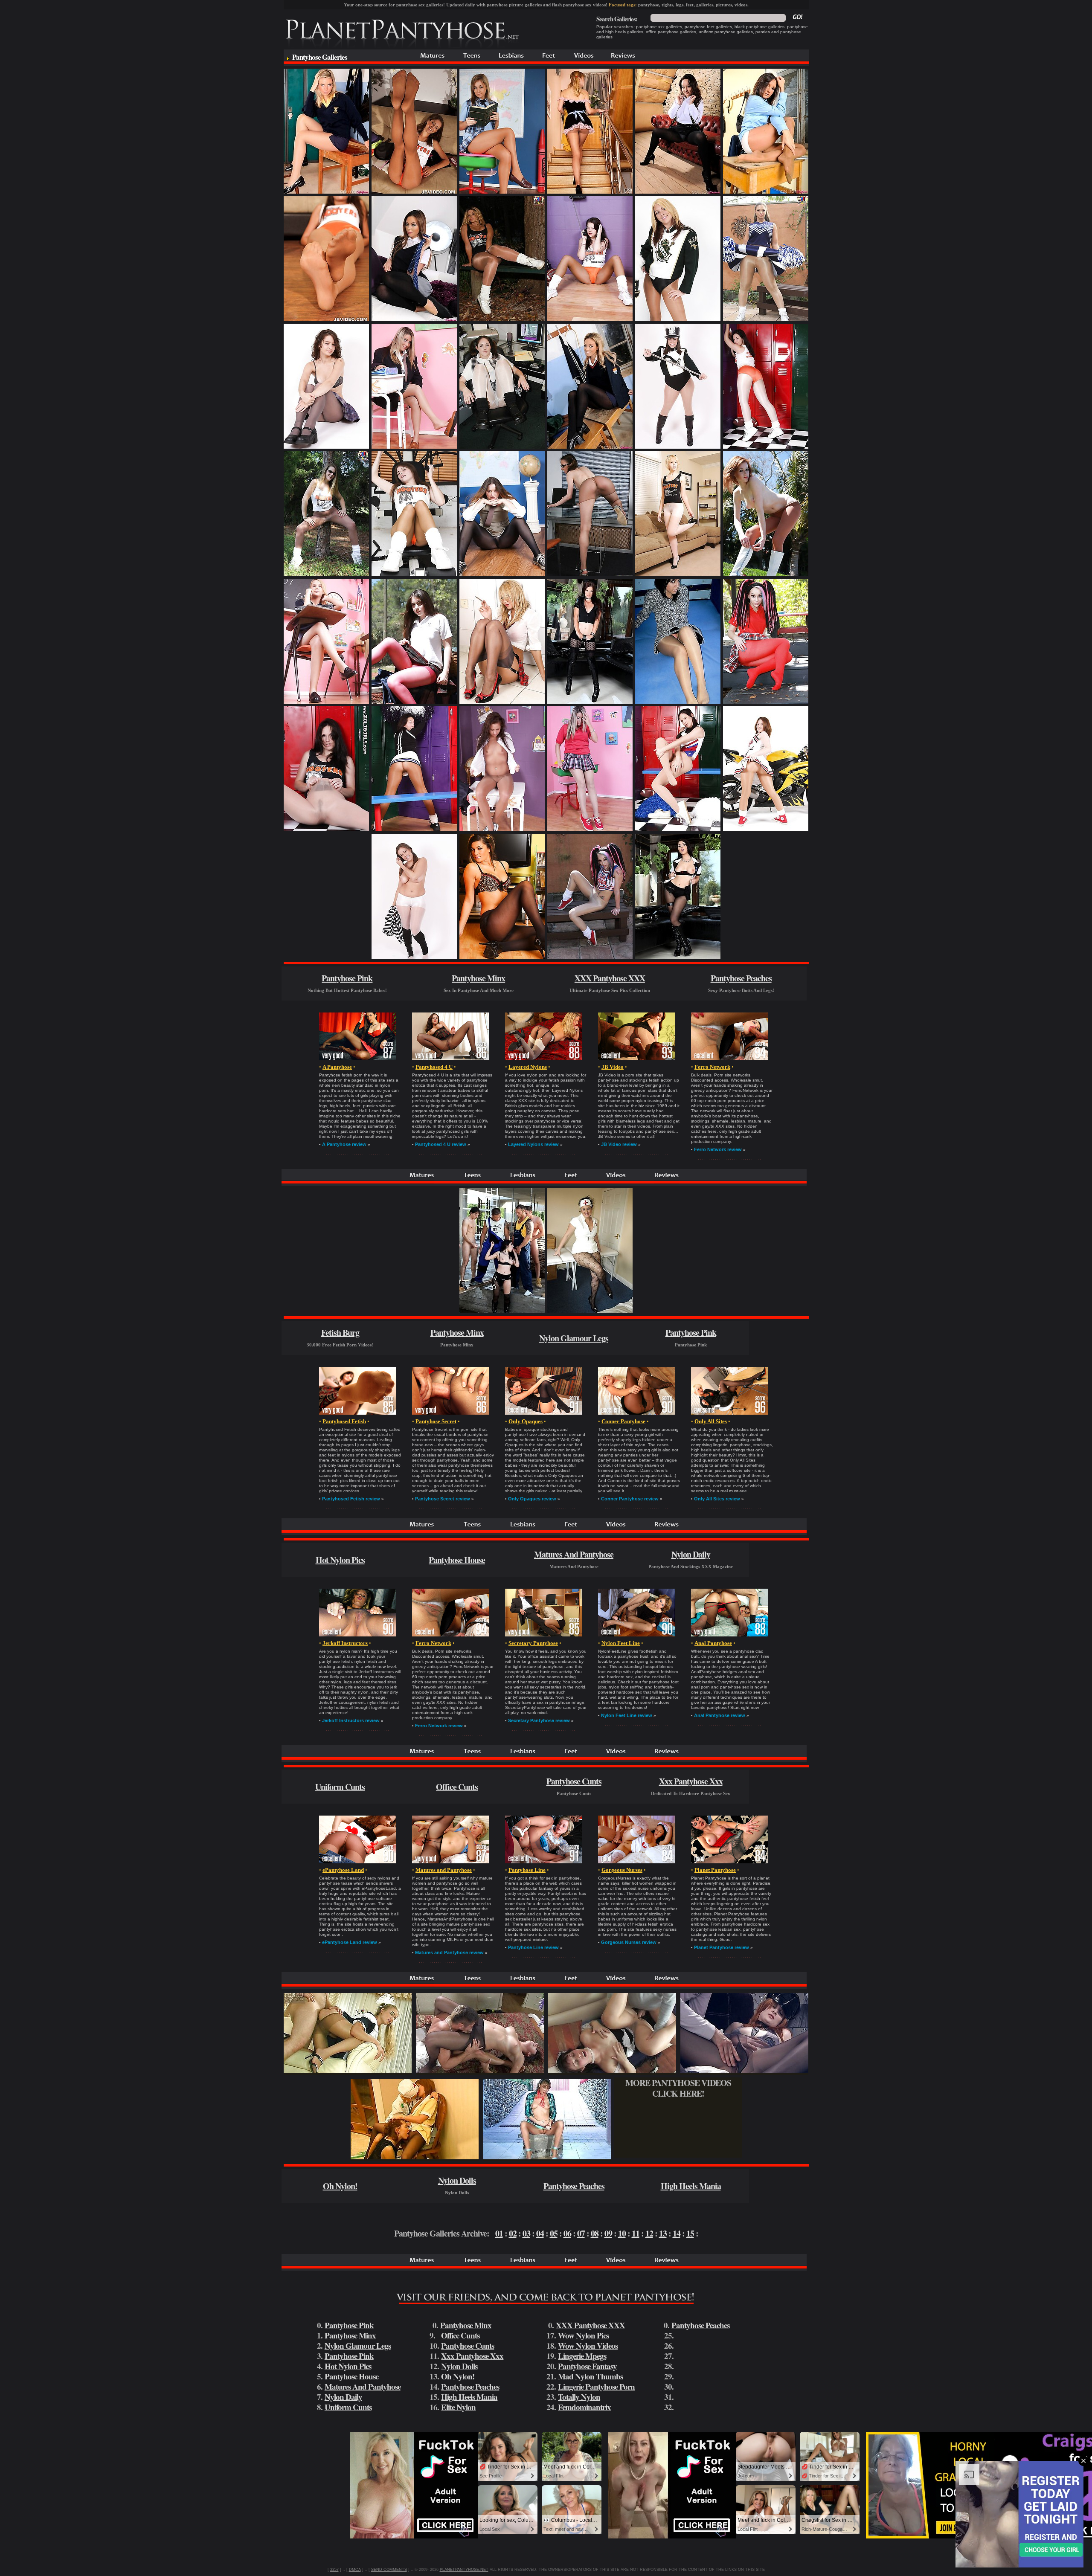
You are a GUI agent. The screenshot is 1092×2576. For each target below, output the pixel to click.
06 (567, 2233)
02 (513, 2233)
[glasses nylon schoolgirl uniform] (590, 574)
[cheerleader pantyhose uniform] (590, 957)
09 (608, 2233)
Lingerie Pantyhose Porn (596, 2386)
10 (622, 2233)
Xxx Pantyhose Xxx (691, 1781)
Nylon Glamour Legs (574, 1338)
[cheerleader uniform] (414, 829)
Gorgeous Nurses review (629, 1942)
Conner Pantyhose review (630, 1499)
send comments (389, 2570)
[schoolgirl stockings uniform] (766, 192)
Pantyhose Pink (347, 978)
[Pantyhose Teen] (472, 62)
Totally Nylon (579, 2397)
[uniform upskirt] (678, 702)
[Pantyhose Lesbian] (512, 62)
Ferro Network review (718, 1149)
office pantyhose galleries (671, 32)
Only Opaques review (532, 1499)
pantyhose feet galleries (708, 27)
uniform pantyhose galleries (726, 32)
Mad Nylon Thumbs (590, 2376)
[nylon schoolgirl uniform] (326, 447)
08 (595, 2233)
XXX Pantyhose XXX (610, 978)
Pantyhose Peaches (741, 978)
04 (540, 2233)
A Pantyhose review (344, 1144)
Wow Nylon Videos (588, 2345)
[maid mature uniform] (612, 2071)
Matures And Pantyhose (574, 1554)
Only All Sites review (717, 1499)
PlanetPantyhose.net (464, 2570)
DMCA (355, 2570)
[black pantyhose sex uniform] (744, 2071)
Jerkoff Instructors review (351, 1720)
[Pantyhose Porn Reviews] (623, 62)
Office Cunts (457, 1787)
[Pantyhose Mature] (433, 62)
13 (663, 2233)
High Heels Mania (691, 2186)
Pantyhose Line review (533, 1947)
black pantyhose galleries (759, 27)
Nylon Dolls (457, 2180)
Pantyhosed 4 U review (441, 1144)
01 (499, 2233)
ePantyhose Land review (350, 1942)
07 (581, 2233)
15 (690, 2233)
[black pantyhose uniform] (678, 957)
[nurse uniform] (502, 957)
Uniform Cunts (340, 1787)
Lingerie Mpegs (582, 2356)
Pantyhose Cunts (574, 1781)
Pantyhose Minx (478, 978)
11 (636, 2233)
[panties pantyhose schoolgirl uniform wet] (678, 192)
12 (649, 2233)
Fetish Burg (340, 1333)
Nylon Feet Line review (627, 1715)
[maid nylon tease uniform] (590, 192)
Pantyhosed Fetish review (351, 1499)
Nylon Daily (691, 1554)
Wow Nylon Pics (583, 2335)
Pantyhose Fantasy (587, 2366)
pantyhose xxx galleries (659, 27)
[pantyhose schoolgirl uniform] (414, 447)
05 (554, 2233)
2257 (334, 2570)
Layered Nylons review (533, 1144)
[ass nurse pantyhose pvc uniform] (590, 1311)
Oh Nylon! (340, 2186)
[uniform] (502, 319)
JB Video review (619, 1144)
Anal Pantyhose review (720, 1715)
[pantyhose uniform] (414, 192)
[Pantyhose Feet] (549, 62)
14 (677, 2233)
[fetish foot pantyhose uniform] (326, 319)
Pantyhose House (457, 1560)
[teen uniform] (678, 447)
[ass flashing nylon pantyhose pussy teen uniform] (547, 2157)
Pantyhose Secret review (443, 1499)
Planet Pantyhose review (722, 1947)
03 (526, 2233)
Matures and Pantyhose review (449, 1952)
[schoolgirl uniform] (326, 192)
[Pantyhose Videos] (584, 62)
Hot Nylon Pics (340, 1560)
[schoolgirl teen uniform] (502, 447)
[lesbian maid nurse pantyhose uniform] (415, 2157)
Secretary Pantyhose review (539, 1720)
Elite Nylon (458, 2407)
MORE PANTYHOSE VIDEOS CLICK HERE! (678, 2088)
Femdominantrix (584, 2407)
